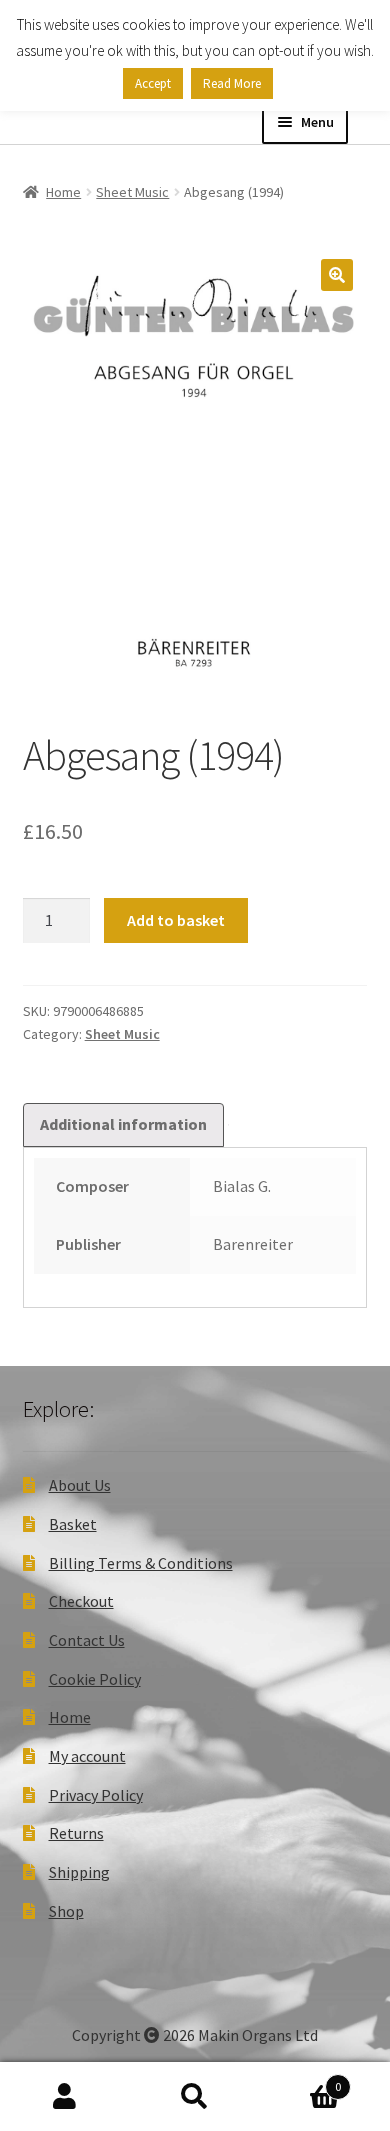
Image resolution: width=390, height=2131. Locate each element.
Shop (66, 1911)
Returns (76, 1833)
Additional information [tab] (123, 1124)
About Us (80, 1485)
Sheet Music (132, 192)
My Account (65, 2097)
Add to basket (176, 920)
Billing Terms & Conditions (141, 1563)
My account (87, 1756)
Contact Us (87, 1640)
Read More (232, 83)
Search (195, 2097)
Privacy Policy (96, 1795)
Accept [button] (153, 83)
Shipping (79, 1872)
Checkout (81, 1601)
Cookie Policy (95, 1679)
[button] (337, 275)
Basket (73, 1524)
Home (63, 192)
